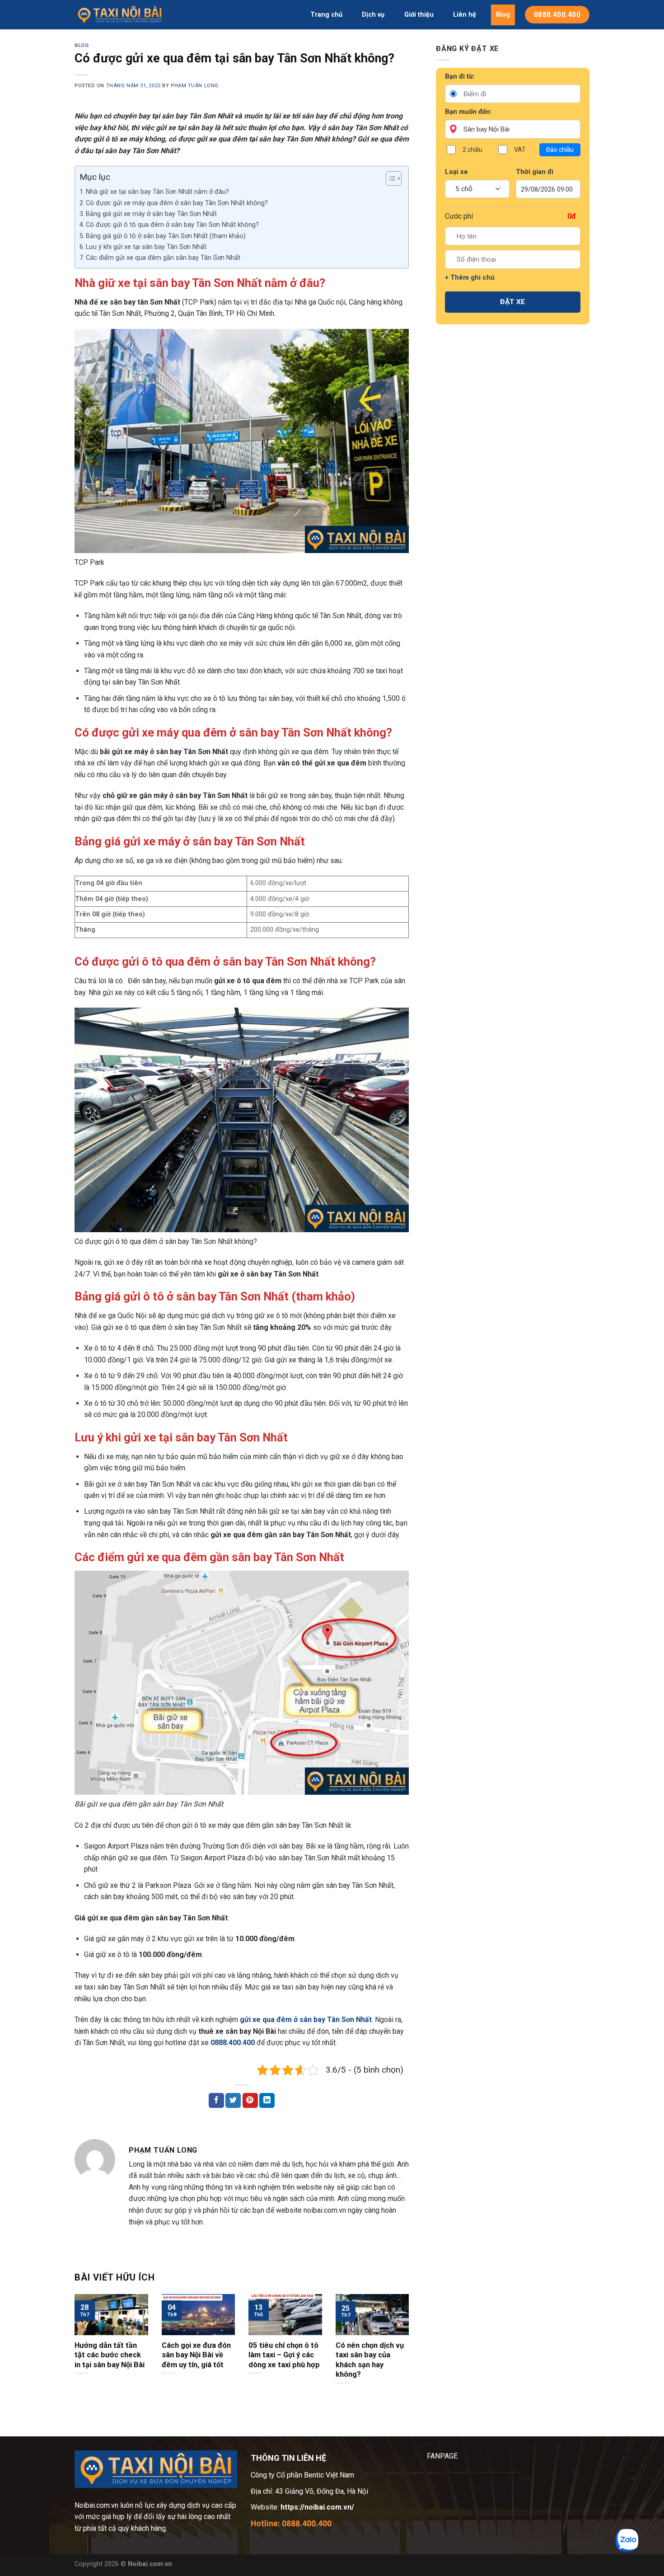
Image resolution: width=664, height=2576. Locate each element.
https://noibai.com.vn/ (316, 2507)
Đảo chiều (560, 150)
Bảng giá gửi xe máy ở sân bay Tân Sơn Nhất (151, 214)
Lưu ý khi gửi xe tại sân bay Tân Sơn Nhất (146, 247)
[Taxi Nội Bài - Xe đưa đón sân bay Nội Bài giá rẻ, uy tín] (120, 15)
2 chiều (472, 150)
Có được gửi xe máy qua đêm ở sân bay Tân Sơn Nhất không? (177, 203)
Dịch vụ (373, 15)
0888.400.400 (233, 2043)
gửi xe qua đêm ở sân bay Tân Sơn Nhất (306, 2020)
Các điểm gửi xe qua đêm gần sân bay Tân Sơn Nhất (163, 258)
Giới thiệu (419, 15)
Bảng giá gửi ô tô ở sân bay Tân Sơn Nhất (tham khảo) (166, 236)
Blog (503, 15)
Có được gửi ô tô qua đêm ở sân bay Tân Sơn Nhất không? (172, 225)
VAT (520, 150)
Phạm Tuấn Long (195, 86)
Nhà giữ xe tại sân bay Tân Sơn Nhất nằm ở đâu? (157, 192)
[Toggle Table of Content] (389, 178)
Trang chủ (326, 15)
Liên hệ (465, 15)
